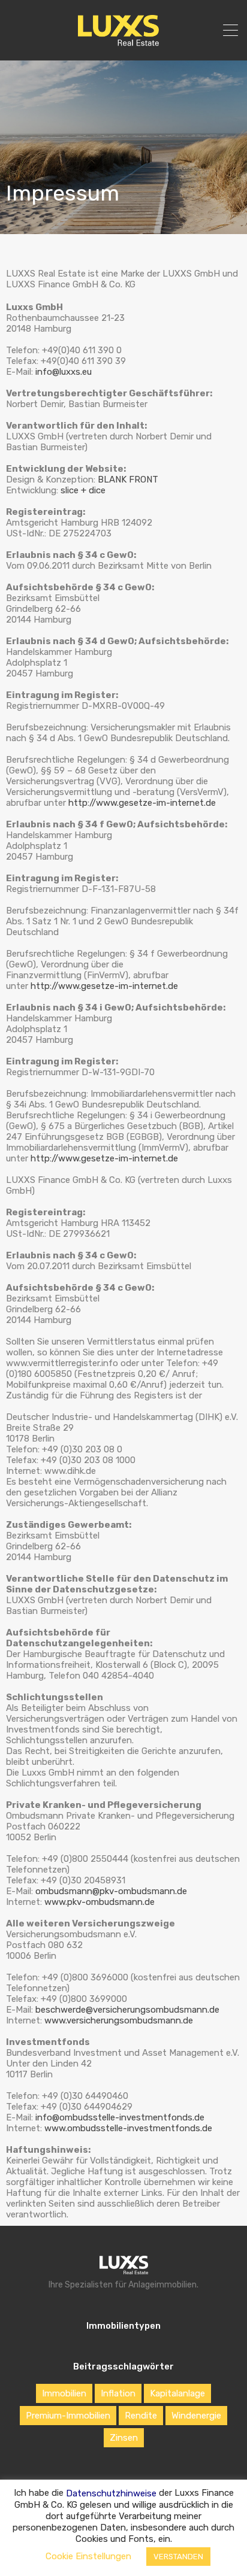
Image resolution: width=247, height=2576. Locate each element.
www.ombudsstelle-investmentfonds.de (128, 2128)
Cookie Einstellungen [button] (88, 2556)
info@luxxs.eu (64, 372)
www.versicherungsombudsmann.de (119, 2020)
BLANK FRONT (128, 480)
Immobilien (64, 2393)
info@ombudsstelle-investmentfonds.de (120, 2117)
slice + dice (83, 490)
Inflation (118, 2393)
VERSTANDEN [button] (178, 2557)
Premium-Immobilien (68, 2416)
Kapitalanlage (177, 2393)
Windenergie (196, 2416)
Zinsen (124, 2438)
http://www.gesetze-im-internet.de (142, 803)
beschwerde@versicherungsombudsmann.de (127, 2010)
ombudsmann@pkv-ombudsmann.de (111, 1891)
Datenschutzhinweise (111, 2493)
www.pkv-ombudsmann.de (100, 1902)
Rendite (141, 2416)
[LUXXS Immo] (123, 43)
